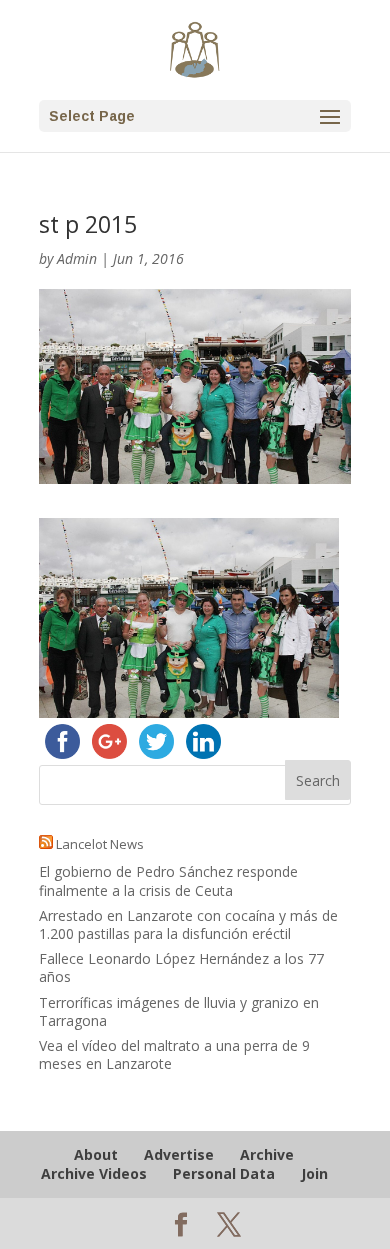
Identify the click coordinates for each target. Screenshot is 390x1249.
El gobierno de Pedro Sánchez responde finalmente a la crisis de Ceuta (168, 880)
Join (314, 1173)
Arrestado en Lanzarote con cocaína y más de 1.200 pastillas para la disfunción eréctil (188, 924)
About (96, 1154)
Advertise (179, 1154)
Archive (267, 1154)
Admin (77, 258)
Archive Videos (94, 1173)
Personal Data (224, 1173)
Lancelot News (100, 844)
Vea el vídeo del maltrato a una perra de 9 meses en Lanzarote (174, 1054)
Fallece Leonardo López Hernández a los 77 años (181, 967)
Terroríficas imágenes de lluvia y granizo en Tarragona (179, 1011)
